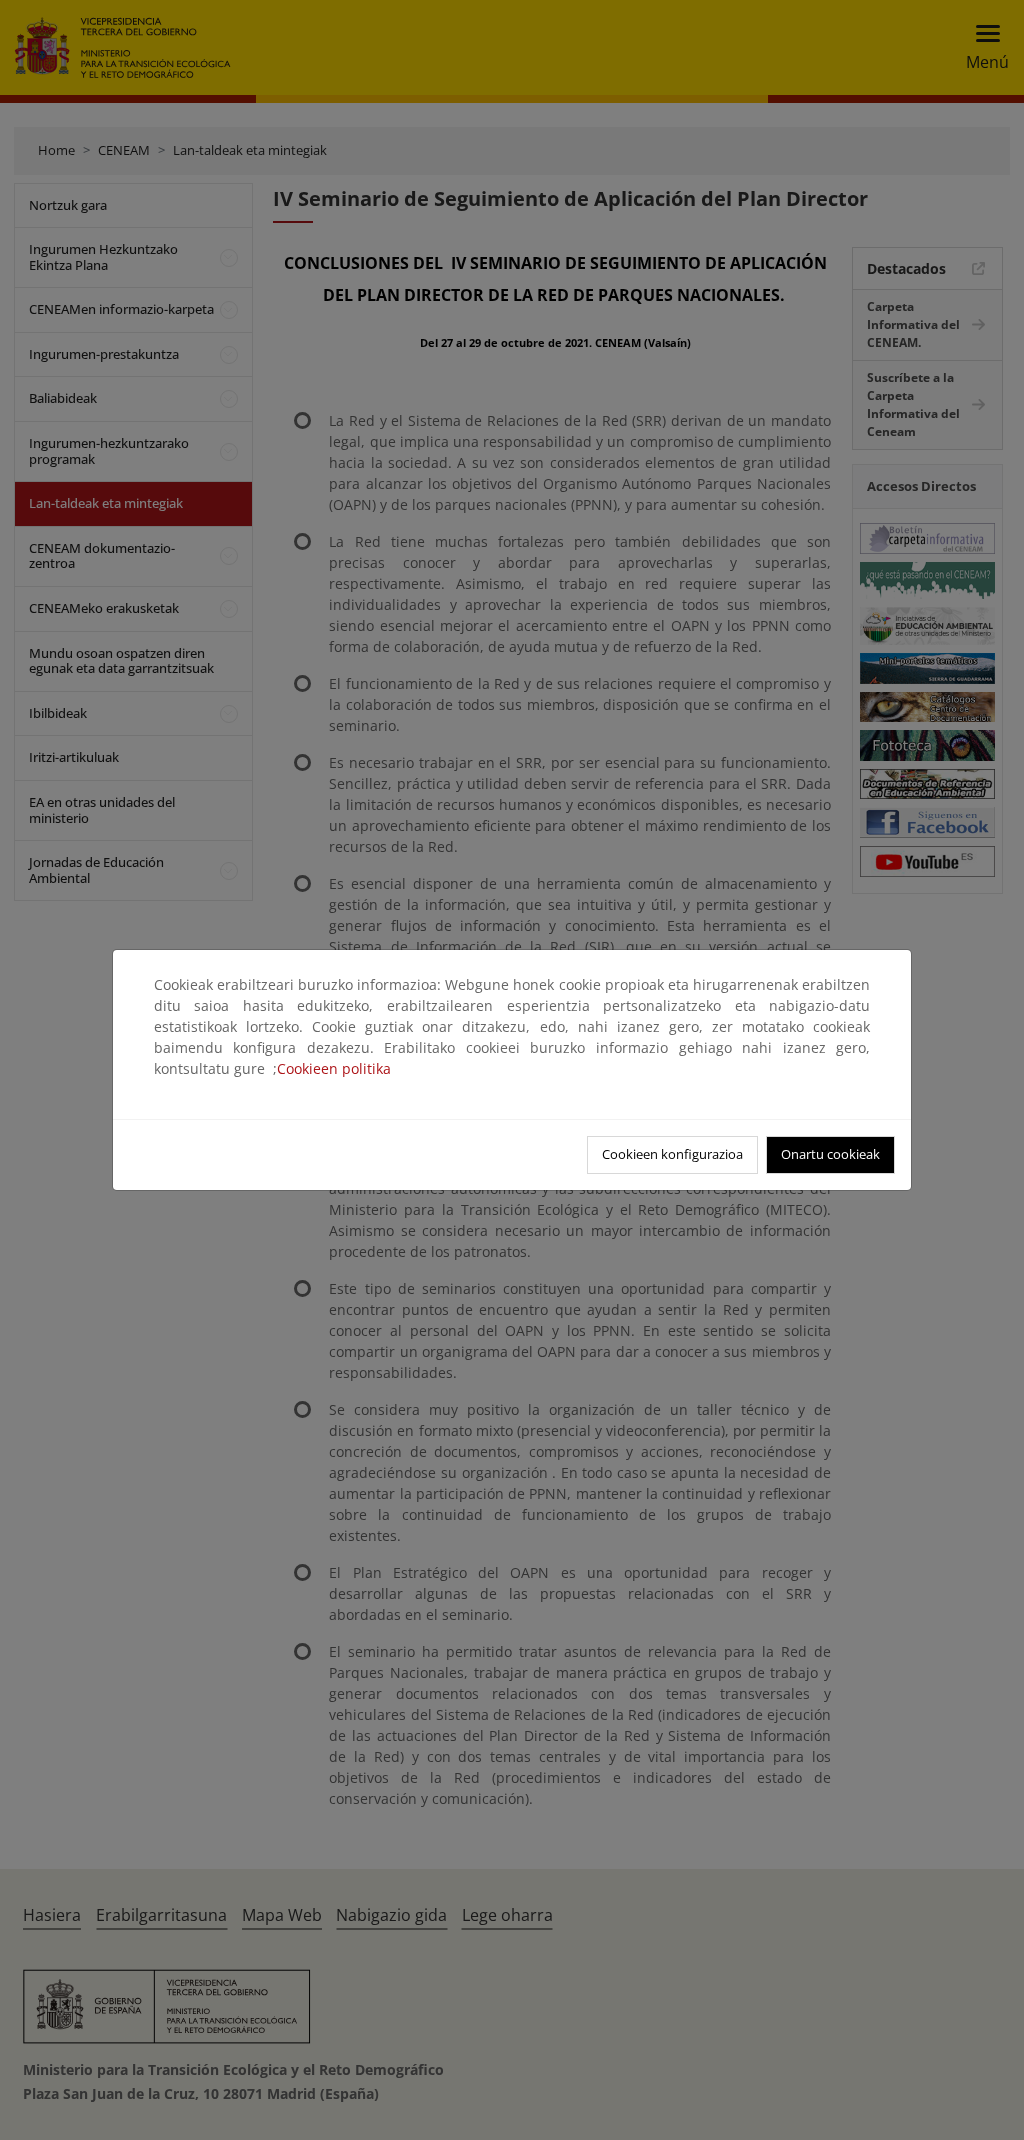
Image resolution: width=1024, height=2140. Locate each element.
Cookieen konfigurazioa (672, 1154)
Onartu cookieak (830, 1154)
